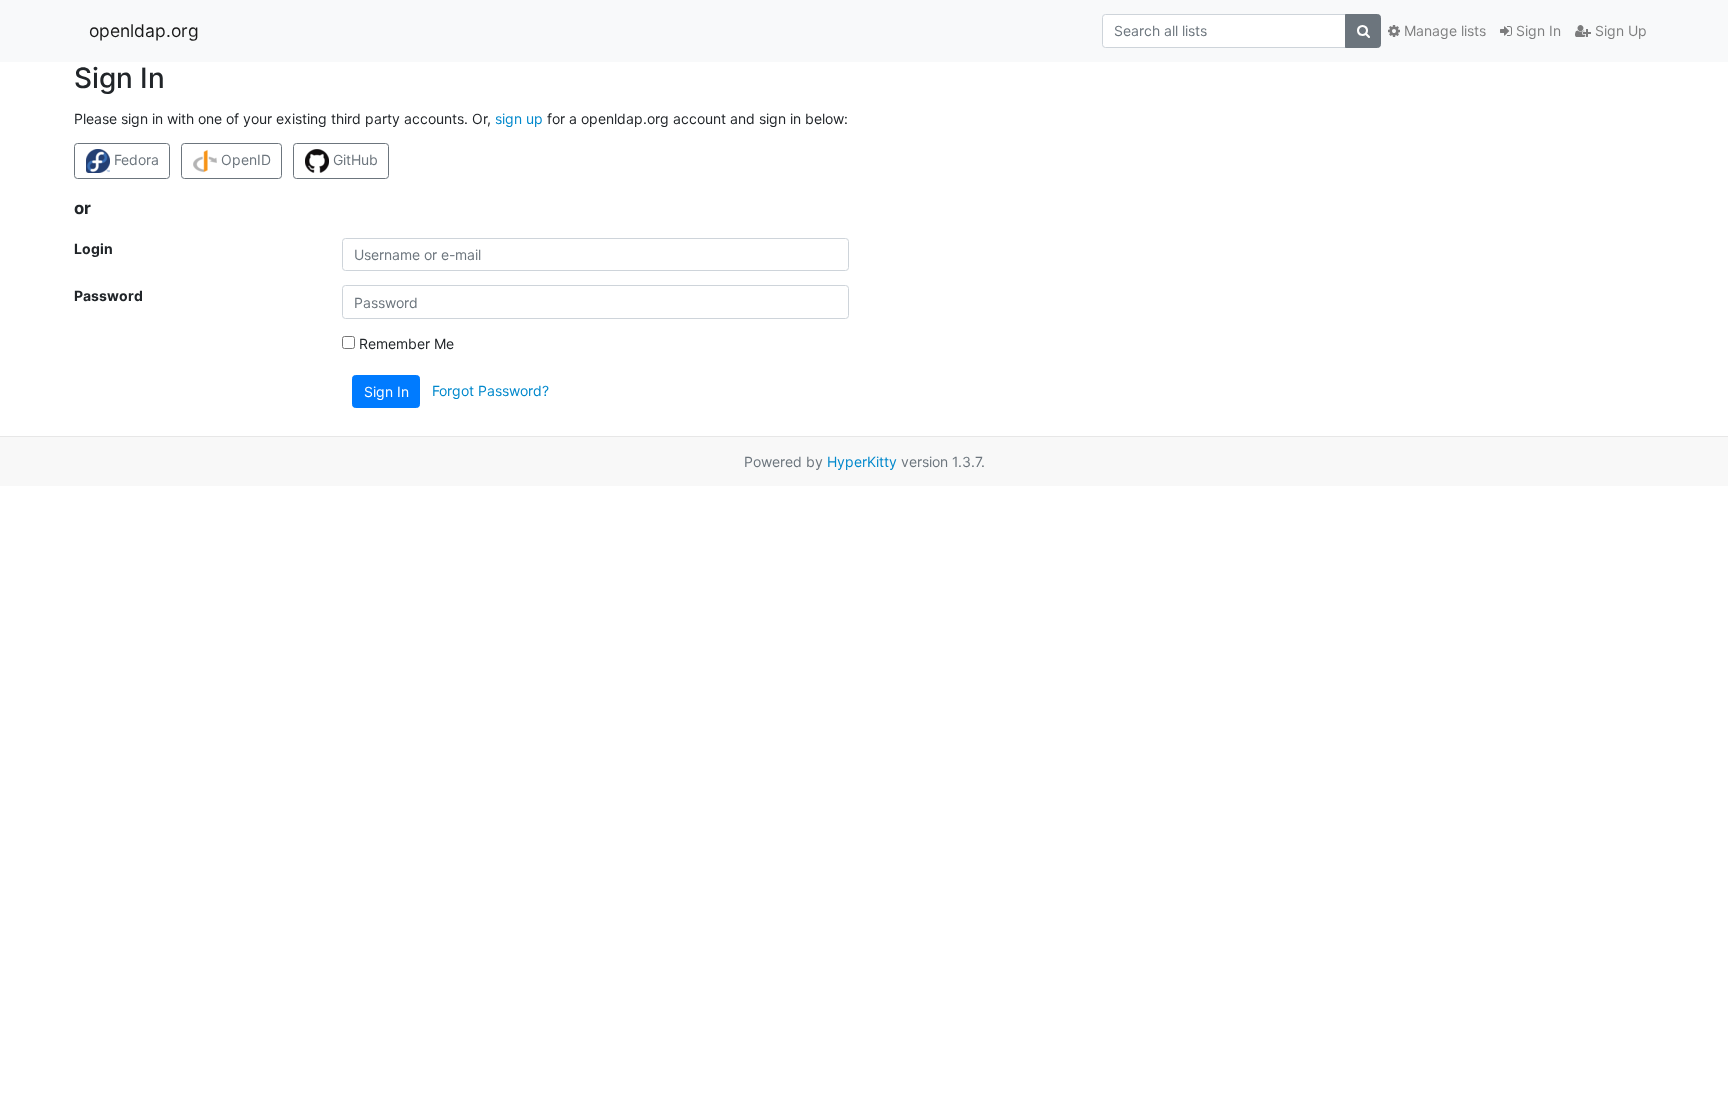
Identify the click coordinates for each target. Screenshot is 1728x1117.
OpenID (244, 159)
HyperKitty (862, 461)
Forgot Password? (490, 390)
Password (108, 295)
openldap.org (144, 30)
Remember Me (404, 343)
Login (93, 248)
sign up (519, 118)
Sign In (1536, 30)
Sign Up (1619, 30)
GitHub (353, 159)
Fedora (134, 159)
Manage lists (1443, 30)
